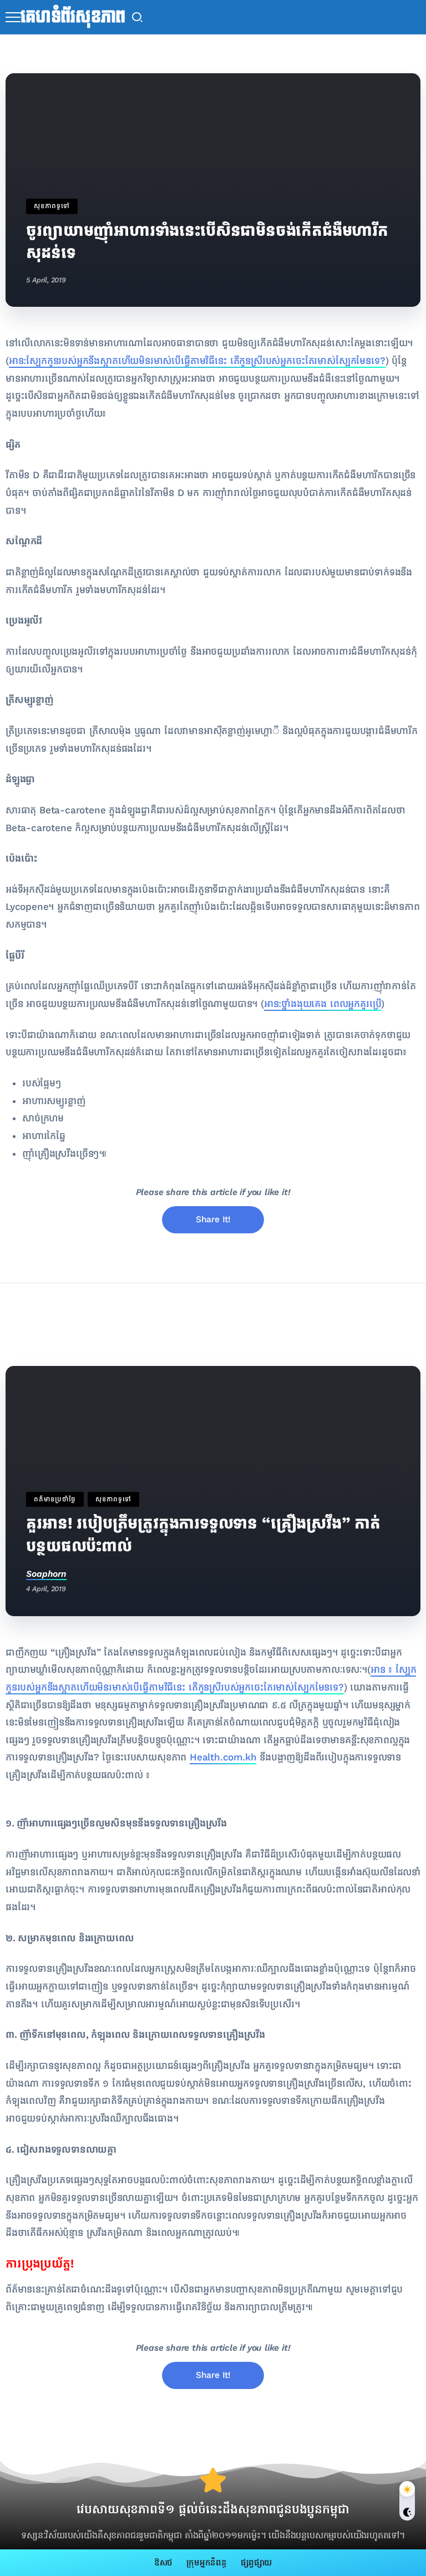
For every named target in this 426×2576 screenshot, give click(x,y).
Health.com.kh (223, 1757)
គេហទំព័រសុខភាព (73, 17)
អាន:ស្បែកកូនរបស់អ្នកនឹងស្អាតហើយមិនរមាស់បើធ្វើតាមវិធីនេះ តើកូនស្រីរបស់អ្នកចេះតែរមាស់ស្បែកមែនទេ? (197, 361)
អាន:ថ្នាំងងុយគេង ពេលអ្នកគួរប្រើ (323, 1004)
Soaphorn (46, 1574)
